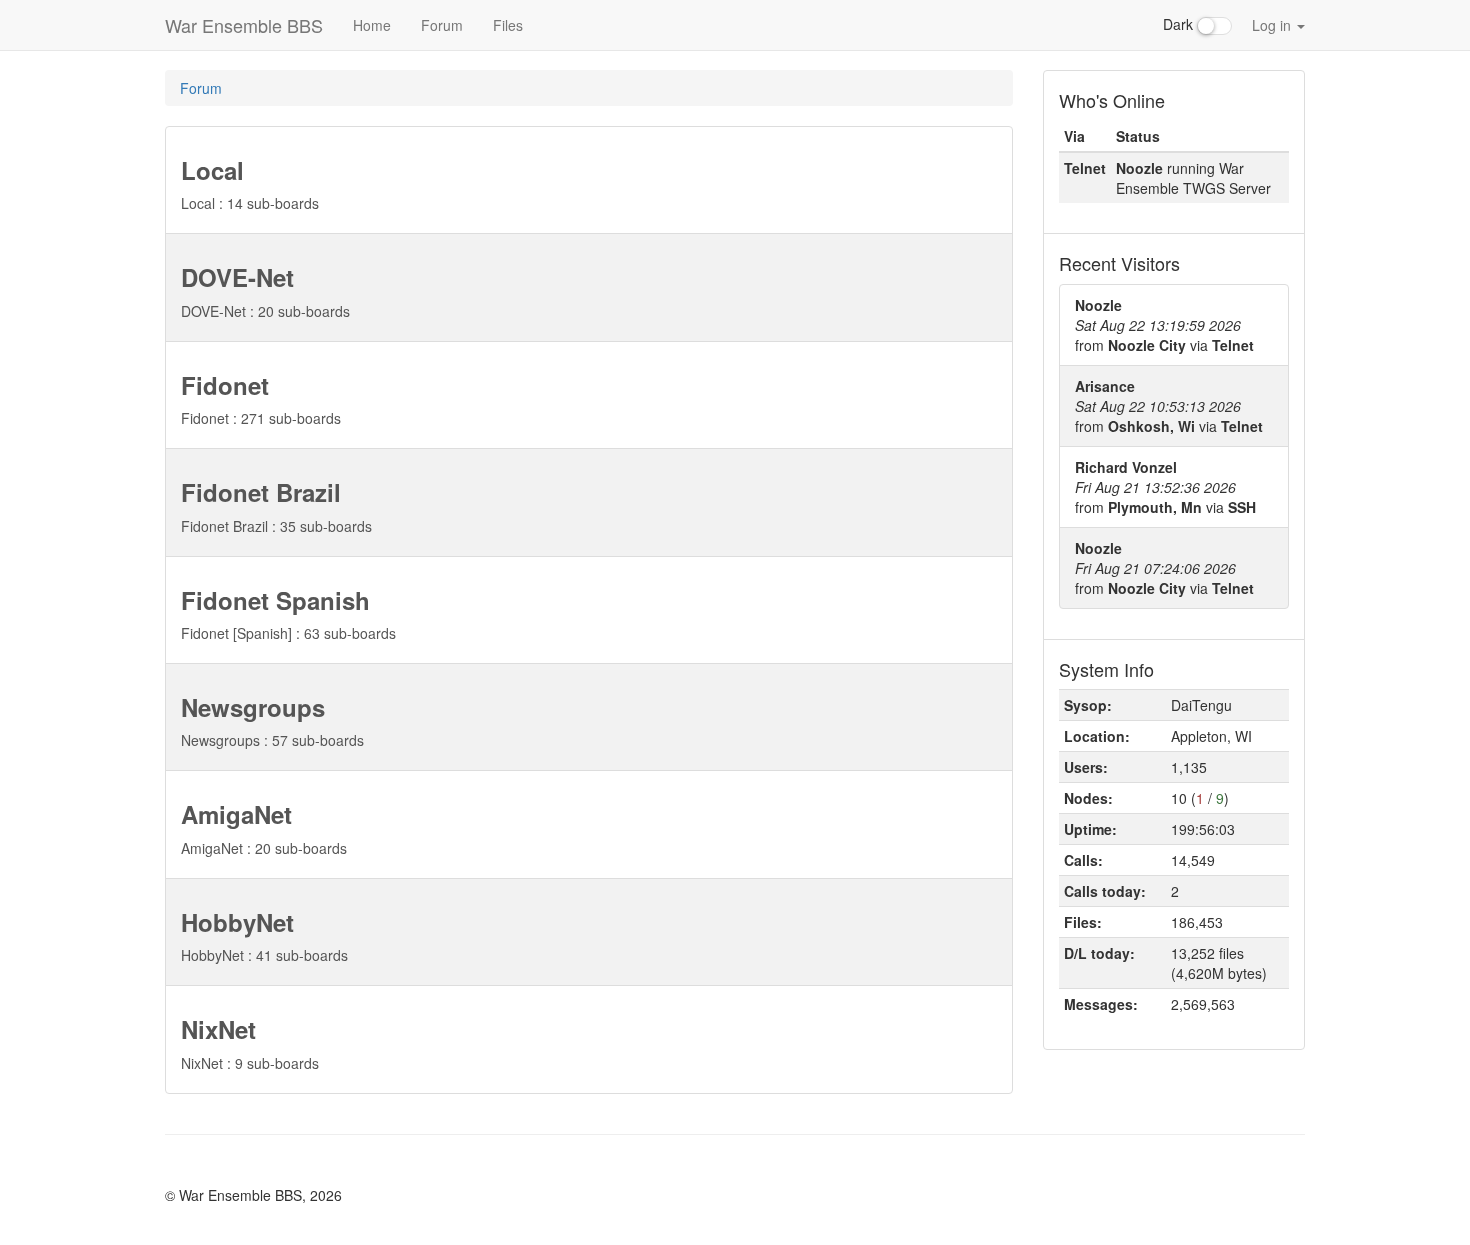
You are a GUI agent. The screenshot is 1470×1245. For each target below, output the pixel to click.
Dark (1180, 24)
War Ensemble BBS (244, 25)
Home (372, 25)
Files (508, 25)
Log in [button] (1273, 25)
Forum (442, 25)
